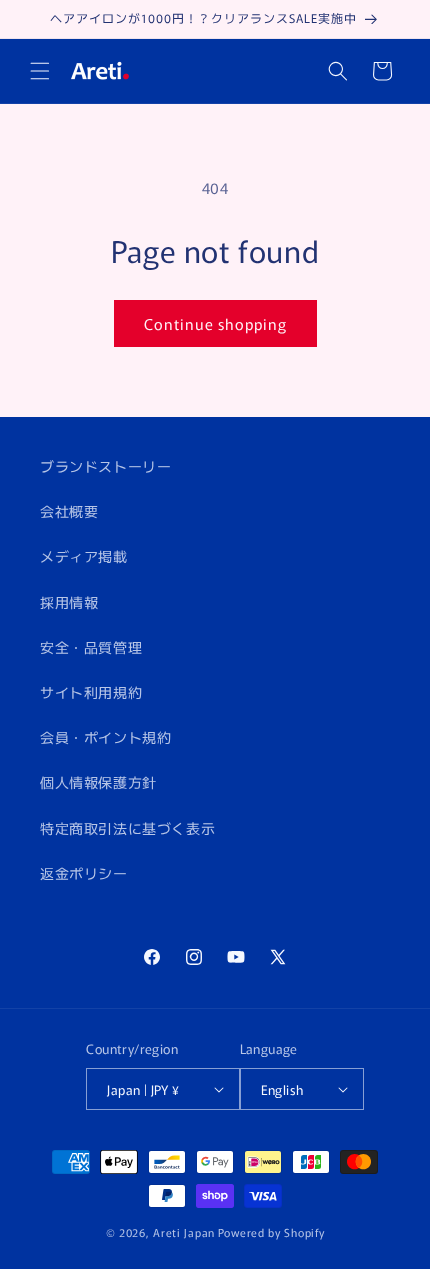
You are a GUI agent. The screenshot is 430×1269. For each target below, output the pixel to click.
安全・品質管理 (91, 647)
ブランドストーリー (105, 466)
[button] (40, 71)
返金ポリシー (84, 873)
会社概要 (69, 511)
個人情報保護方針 (98, 782)
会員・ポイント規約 (105, 737)
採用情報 (69, 602)
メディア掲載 (84, 556)
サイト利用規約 (91, 692)
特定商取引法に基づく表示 (127, 828)
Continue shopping (215, 323)
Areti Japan (184, 1232)
